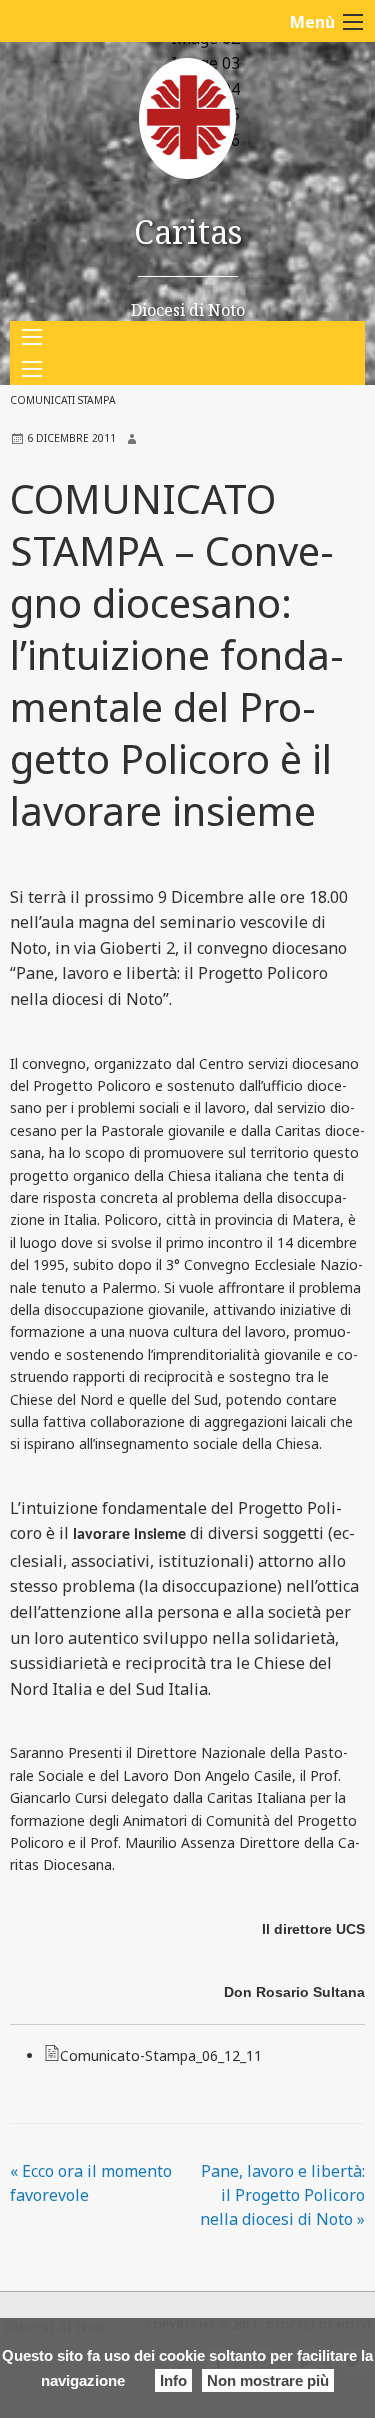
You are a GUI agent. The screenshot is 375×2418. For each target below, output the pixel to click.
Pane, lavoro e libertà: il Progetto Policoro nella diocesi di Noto (282, 2195)
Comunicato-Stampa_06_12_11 (161, 2055)
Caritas (188, 231)
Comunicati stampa (63, 400)
